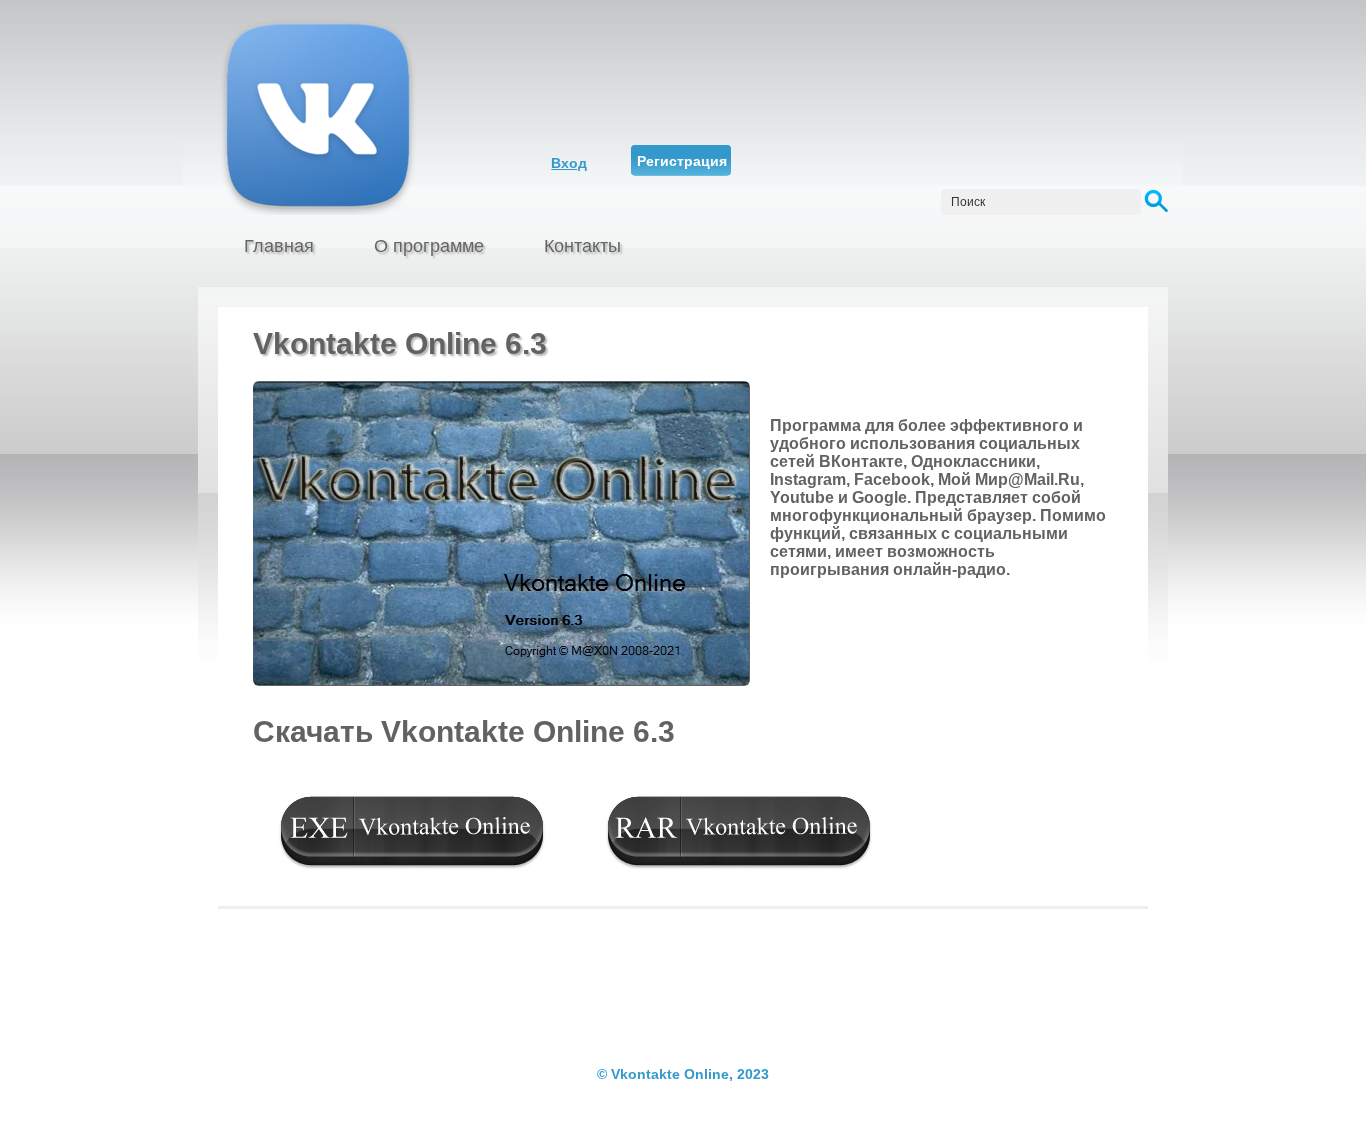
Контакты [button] (582, 246)
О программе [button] (429, 246)
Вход (569, 163)
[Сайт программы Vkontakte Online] (359, 115)
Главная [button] (279, 246)
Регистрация (682, 161)
